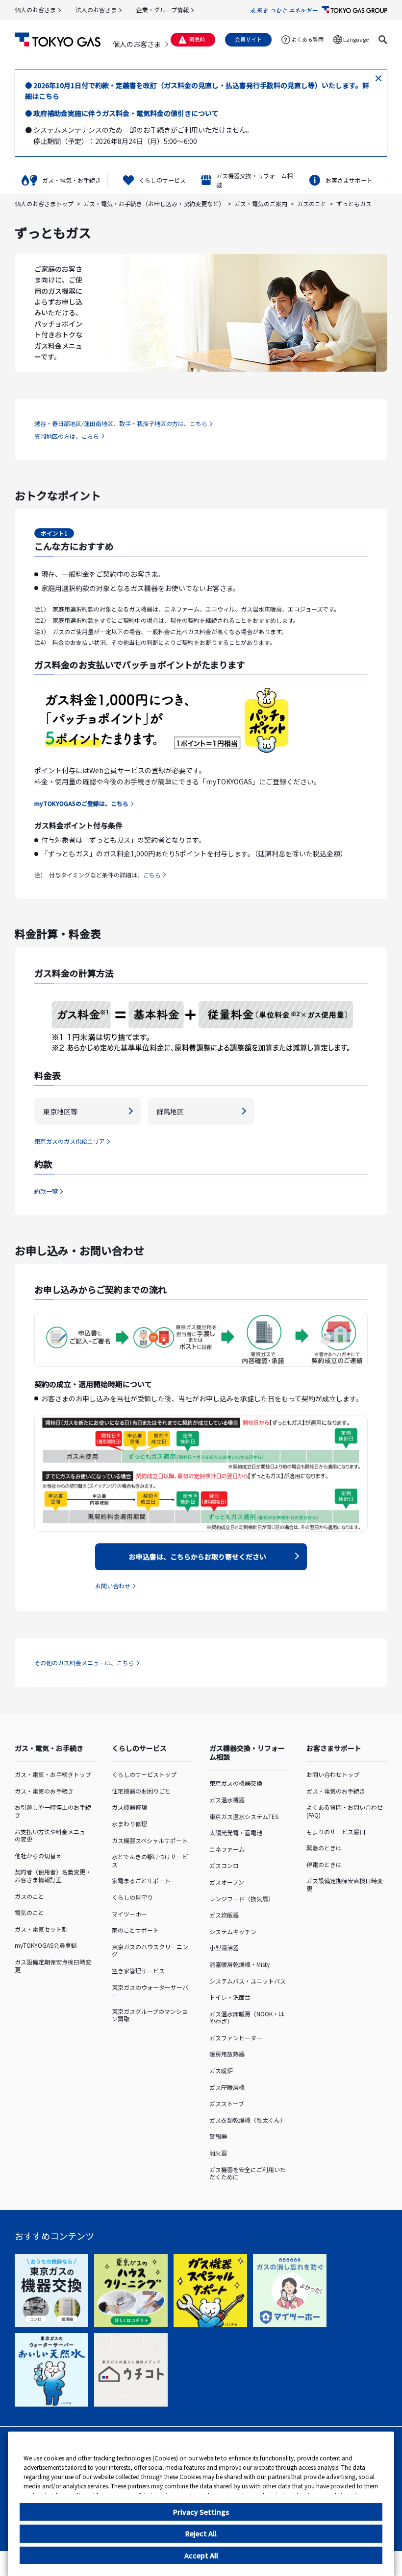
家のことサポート (135, 1930)
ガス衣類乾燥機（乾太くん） (248, 2120)
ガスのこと (312, 203)
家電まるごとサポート (141, 1880)
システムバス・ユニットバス (248, 1981)
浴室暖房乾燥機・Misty (239, 1964)
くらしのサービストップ (144, 1774)
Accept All (201, 2555)
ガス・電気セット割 (41, 1929)
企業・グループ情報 (163, 10)
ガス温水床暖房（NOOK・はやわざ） (247, 2018)
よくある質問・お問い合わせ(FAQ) (345, 1811)
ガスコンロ (224, 1865)
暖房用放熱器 (227, 2054)
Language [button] (356, 39)
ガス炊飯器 (224, 1915)
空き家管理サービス (138, 1971)
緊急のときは (324, 1848)
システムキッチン (233, 1931)
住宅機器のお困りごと (141, 1791)
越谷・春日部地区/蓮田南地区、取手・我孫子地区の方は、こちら (121, 423)
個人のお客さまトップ (44, 203)
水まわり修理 (129, 1824)
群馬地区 (170, 1111)
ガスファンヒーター (236, 2038)
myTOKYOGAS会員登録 (46, 1945)
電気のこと (29, 1912)
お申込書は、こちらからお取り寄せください (198, 1557)
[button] (383, 40)
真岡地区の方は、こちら (67, 436)
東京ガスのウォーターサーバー (150, 1991)
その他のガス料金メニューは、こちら (84, 1663)
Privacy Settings (201, 2512)
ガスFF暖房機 (227, 2087)
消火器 (218, 2153)
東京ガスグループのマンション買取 (150, 2015)
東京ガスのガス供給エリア (70, 1141)
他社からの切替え (38, 1855)
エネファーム (227, 1849)
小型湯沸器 (224, 1948)
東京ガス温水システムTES (244, 1816)
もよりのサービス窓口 (336, 1832)
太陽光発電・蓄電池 (236, 1832)
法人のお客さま (96, 10)
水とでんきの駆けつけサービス (150, 1860)
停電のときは (324, 1864)
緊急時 (197, 39)
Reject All (201, 2533)
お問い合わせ (113, 1586)
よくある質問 (307, 39)
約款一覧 (46, 1191)
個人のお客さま (35, 10)
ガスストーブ (227, 2103)
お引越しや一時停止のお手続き (53, 1811)
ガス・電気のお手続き (44, 1791)
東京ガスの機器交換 (236, 1783)
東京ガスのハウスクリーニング (150, 1950)
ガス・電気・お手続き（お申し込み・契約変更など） (154, 203)
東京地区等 (60, 1111)
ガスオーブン (227, 1882)
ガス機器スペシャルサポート (150, 1840)
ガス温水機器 (227, 1800)
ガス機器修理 (129, 1807)
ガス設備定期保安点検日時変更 (53, 1966)
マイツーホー (129, 1914)
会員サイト (248, 39)
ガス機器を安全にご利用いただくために (248, 2173)
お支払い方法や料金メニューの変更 (53, 1835)
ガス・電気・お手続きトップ (53, 1774)
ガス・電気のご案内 (261, 203)
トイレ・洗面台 (230, 1997)
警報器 (218, 2136)
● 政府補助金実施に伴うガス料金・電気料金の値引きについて (122, 113)
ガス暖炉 (221, 2070)
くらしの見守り (132, 1897)
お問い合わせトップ (333, 1774)
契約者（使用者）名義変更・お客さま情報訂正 (53, 1876)
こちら (152, 875)
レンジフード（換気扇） (242, 1899)
